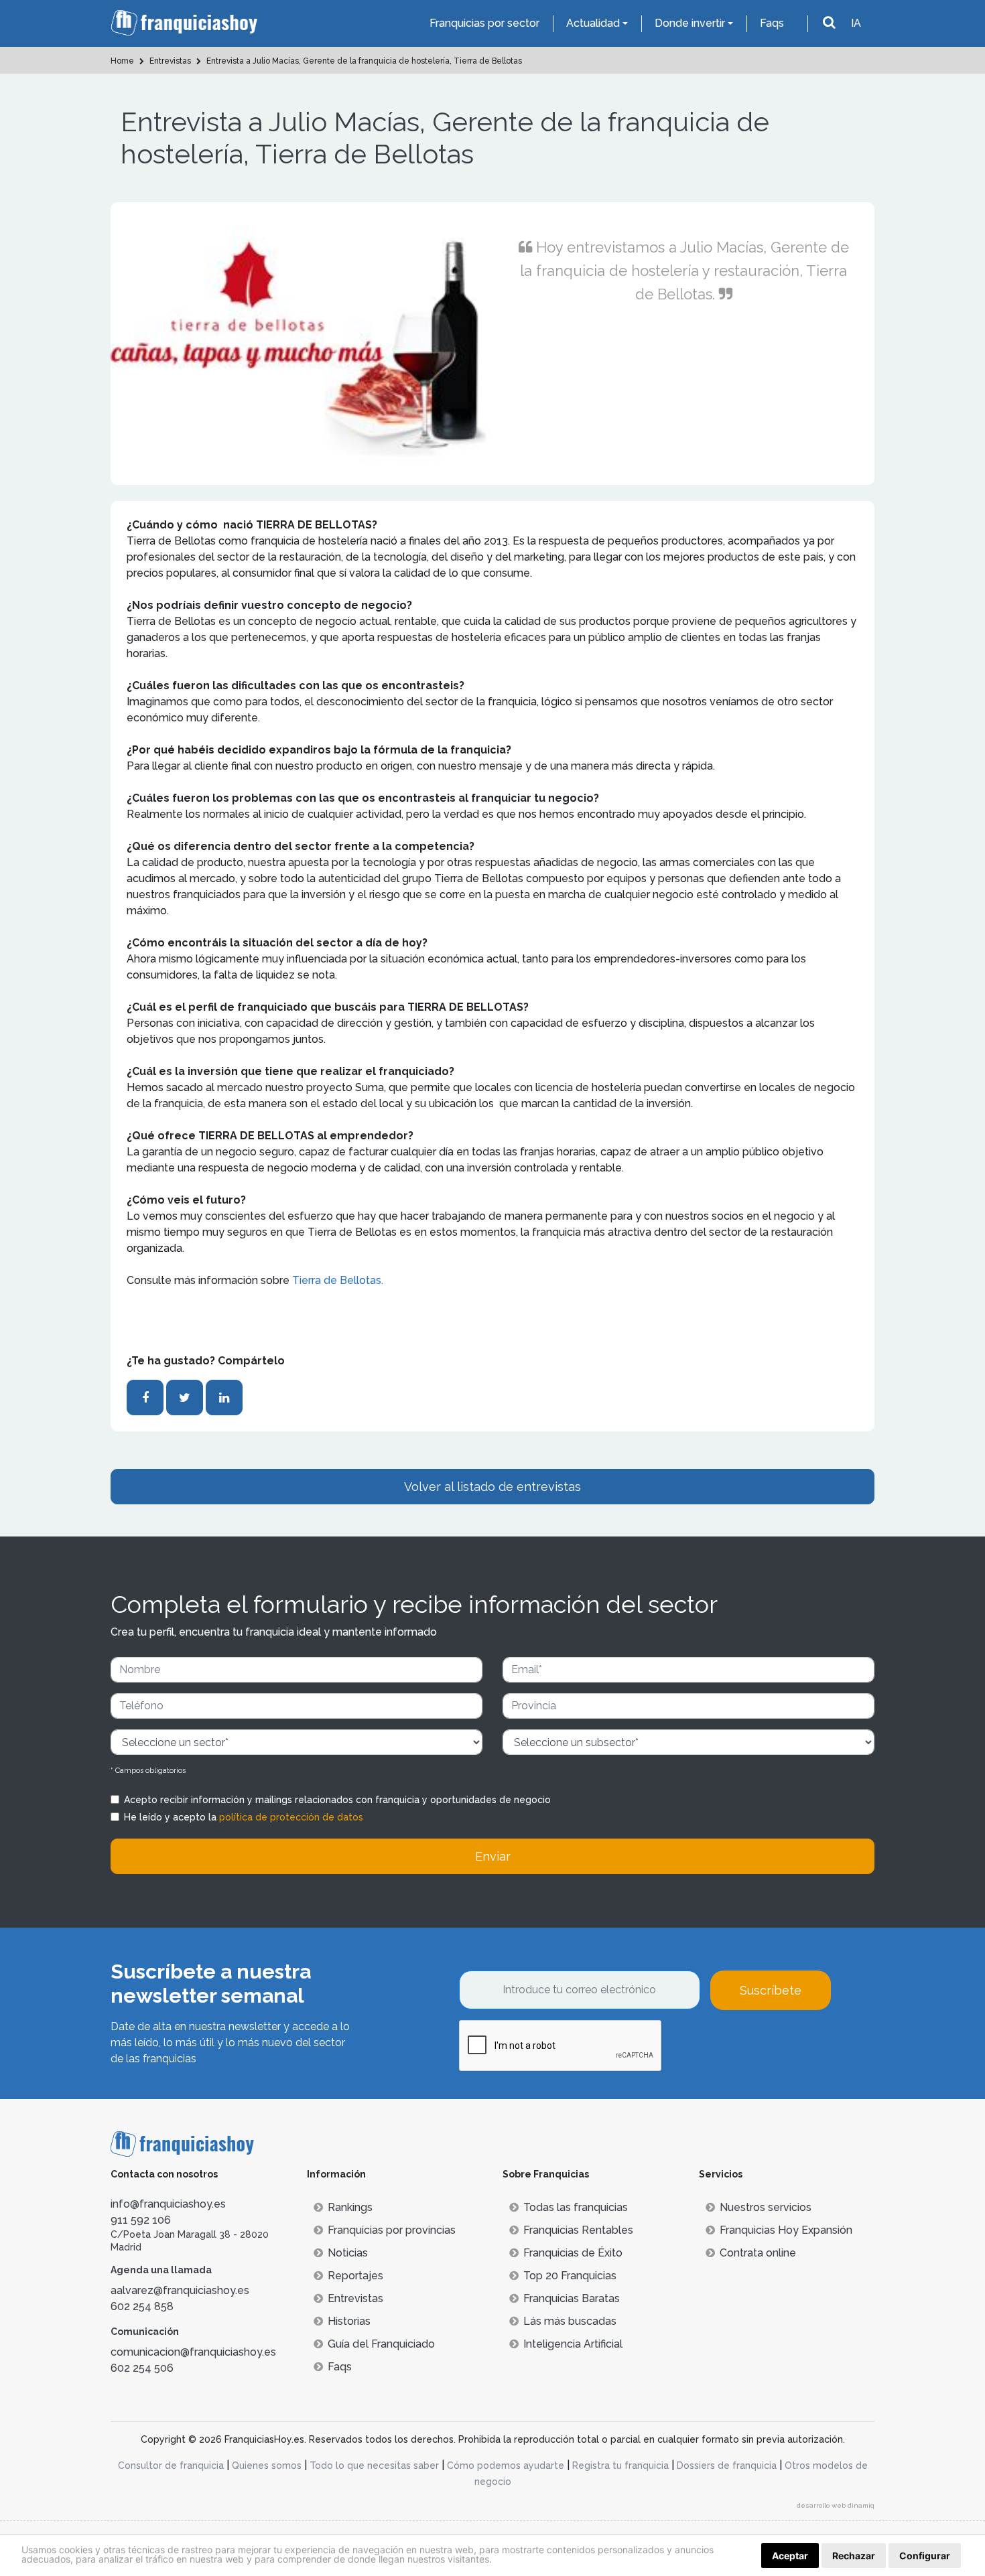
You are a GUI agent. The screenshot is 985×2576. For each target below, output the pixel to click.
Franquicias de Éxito (573, 2253)
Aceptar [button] (790, 2556)
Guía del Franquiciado (381, 2344)
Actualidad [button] (593, 23)
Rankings (350, 2207)
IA (856, 23)
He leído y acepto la (244, 1817)
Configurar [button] (925, 2556)
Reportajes (355, 2276)
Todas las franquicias (576, 2207)
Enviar (493, 1856)
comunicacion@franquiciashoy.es (193, 2352)
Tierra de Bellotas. (339, 1280)
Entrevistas (355, 2298)
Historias (349, 2321)
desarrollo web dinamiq (836, 2505)
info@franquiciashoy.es (168, 2204)
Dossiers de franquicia (727, 2465)
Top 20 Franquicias (570, 2276)
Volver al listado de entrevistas (492, 1487)
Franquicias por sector (484, 23)
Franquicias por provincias (392, 2230)
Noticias (348, 2253)
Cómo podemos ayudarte (506, 2465)
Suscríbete (771, 1990)
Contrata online (758, 2253)
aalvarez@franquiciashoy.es (180, 2290)
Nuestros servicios (766, 2207)
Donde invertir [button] (690, 23)
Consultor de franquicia (171, 2465)
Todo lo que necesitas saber (374, 2465)
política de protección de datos (291, 1817)
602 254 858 (142, 2306)
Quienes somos (267, 2465)
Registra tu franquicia (620, 2465)
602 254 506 (142, 2368)
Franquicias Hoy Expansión (786, 2230)
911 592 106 (141, 2220)
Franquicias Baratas (572, 2298)
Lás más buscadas (570, 2321)
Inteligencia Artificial (573, 2344)
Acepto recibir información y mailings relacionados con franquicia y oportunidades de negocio (337, 1800)
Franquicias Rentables (578, 2230)
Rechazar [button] (854, 2556)
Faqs (772, 23)
